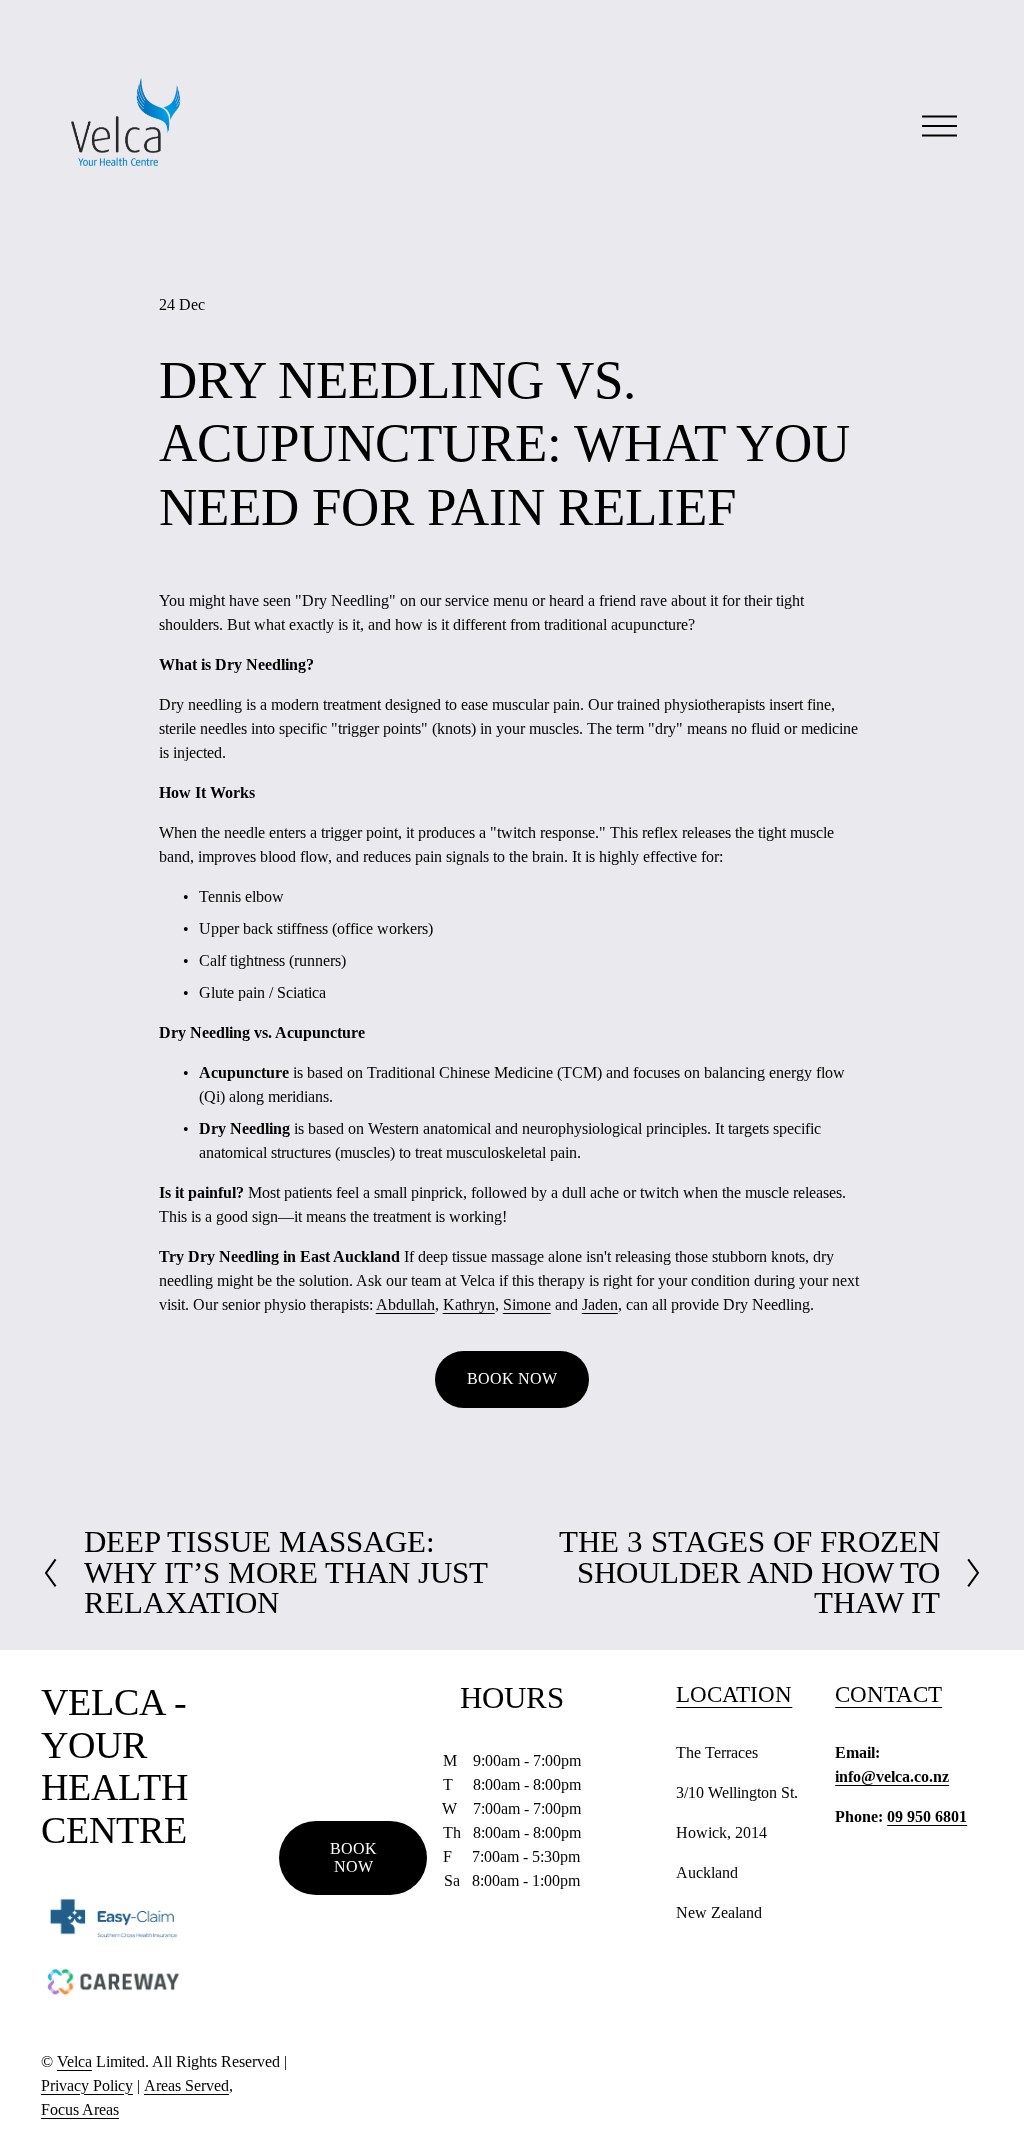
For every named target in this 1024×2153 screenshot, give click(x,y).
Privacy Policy (87, 2085)
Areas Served (186, 2085)
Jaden (600, 1304)
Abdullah (405, 1304)
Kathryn (469, 1304)
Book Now (512, 1378)
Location (734, 1694)
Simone (527, 1304)
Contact (888, 1694)
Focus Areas (80, 2109)
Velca (74, 2061)
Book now (353, 1857)
